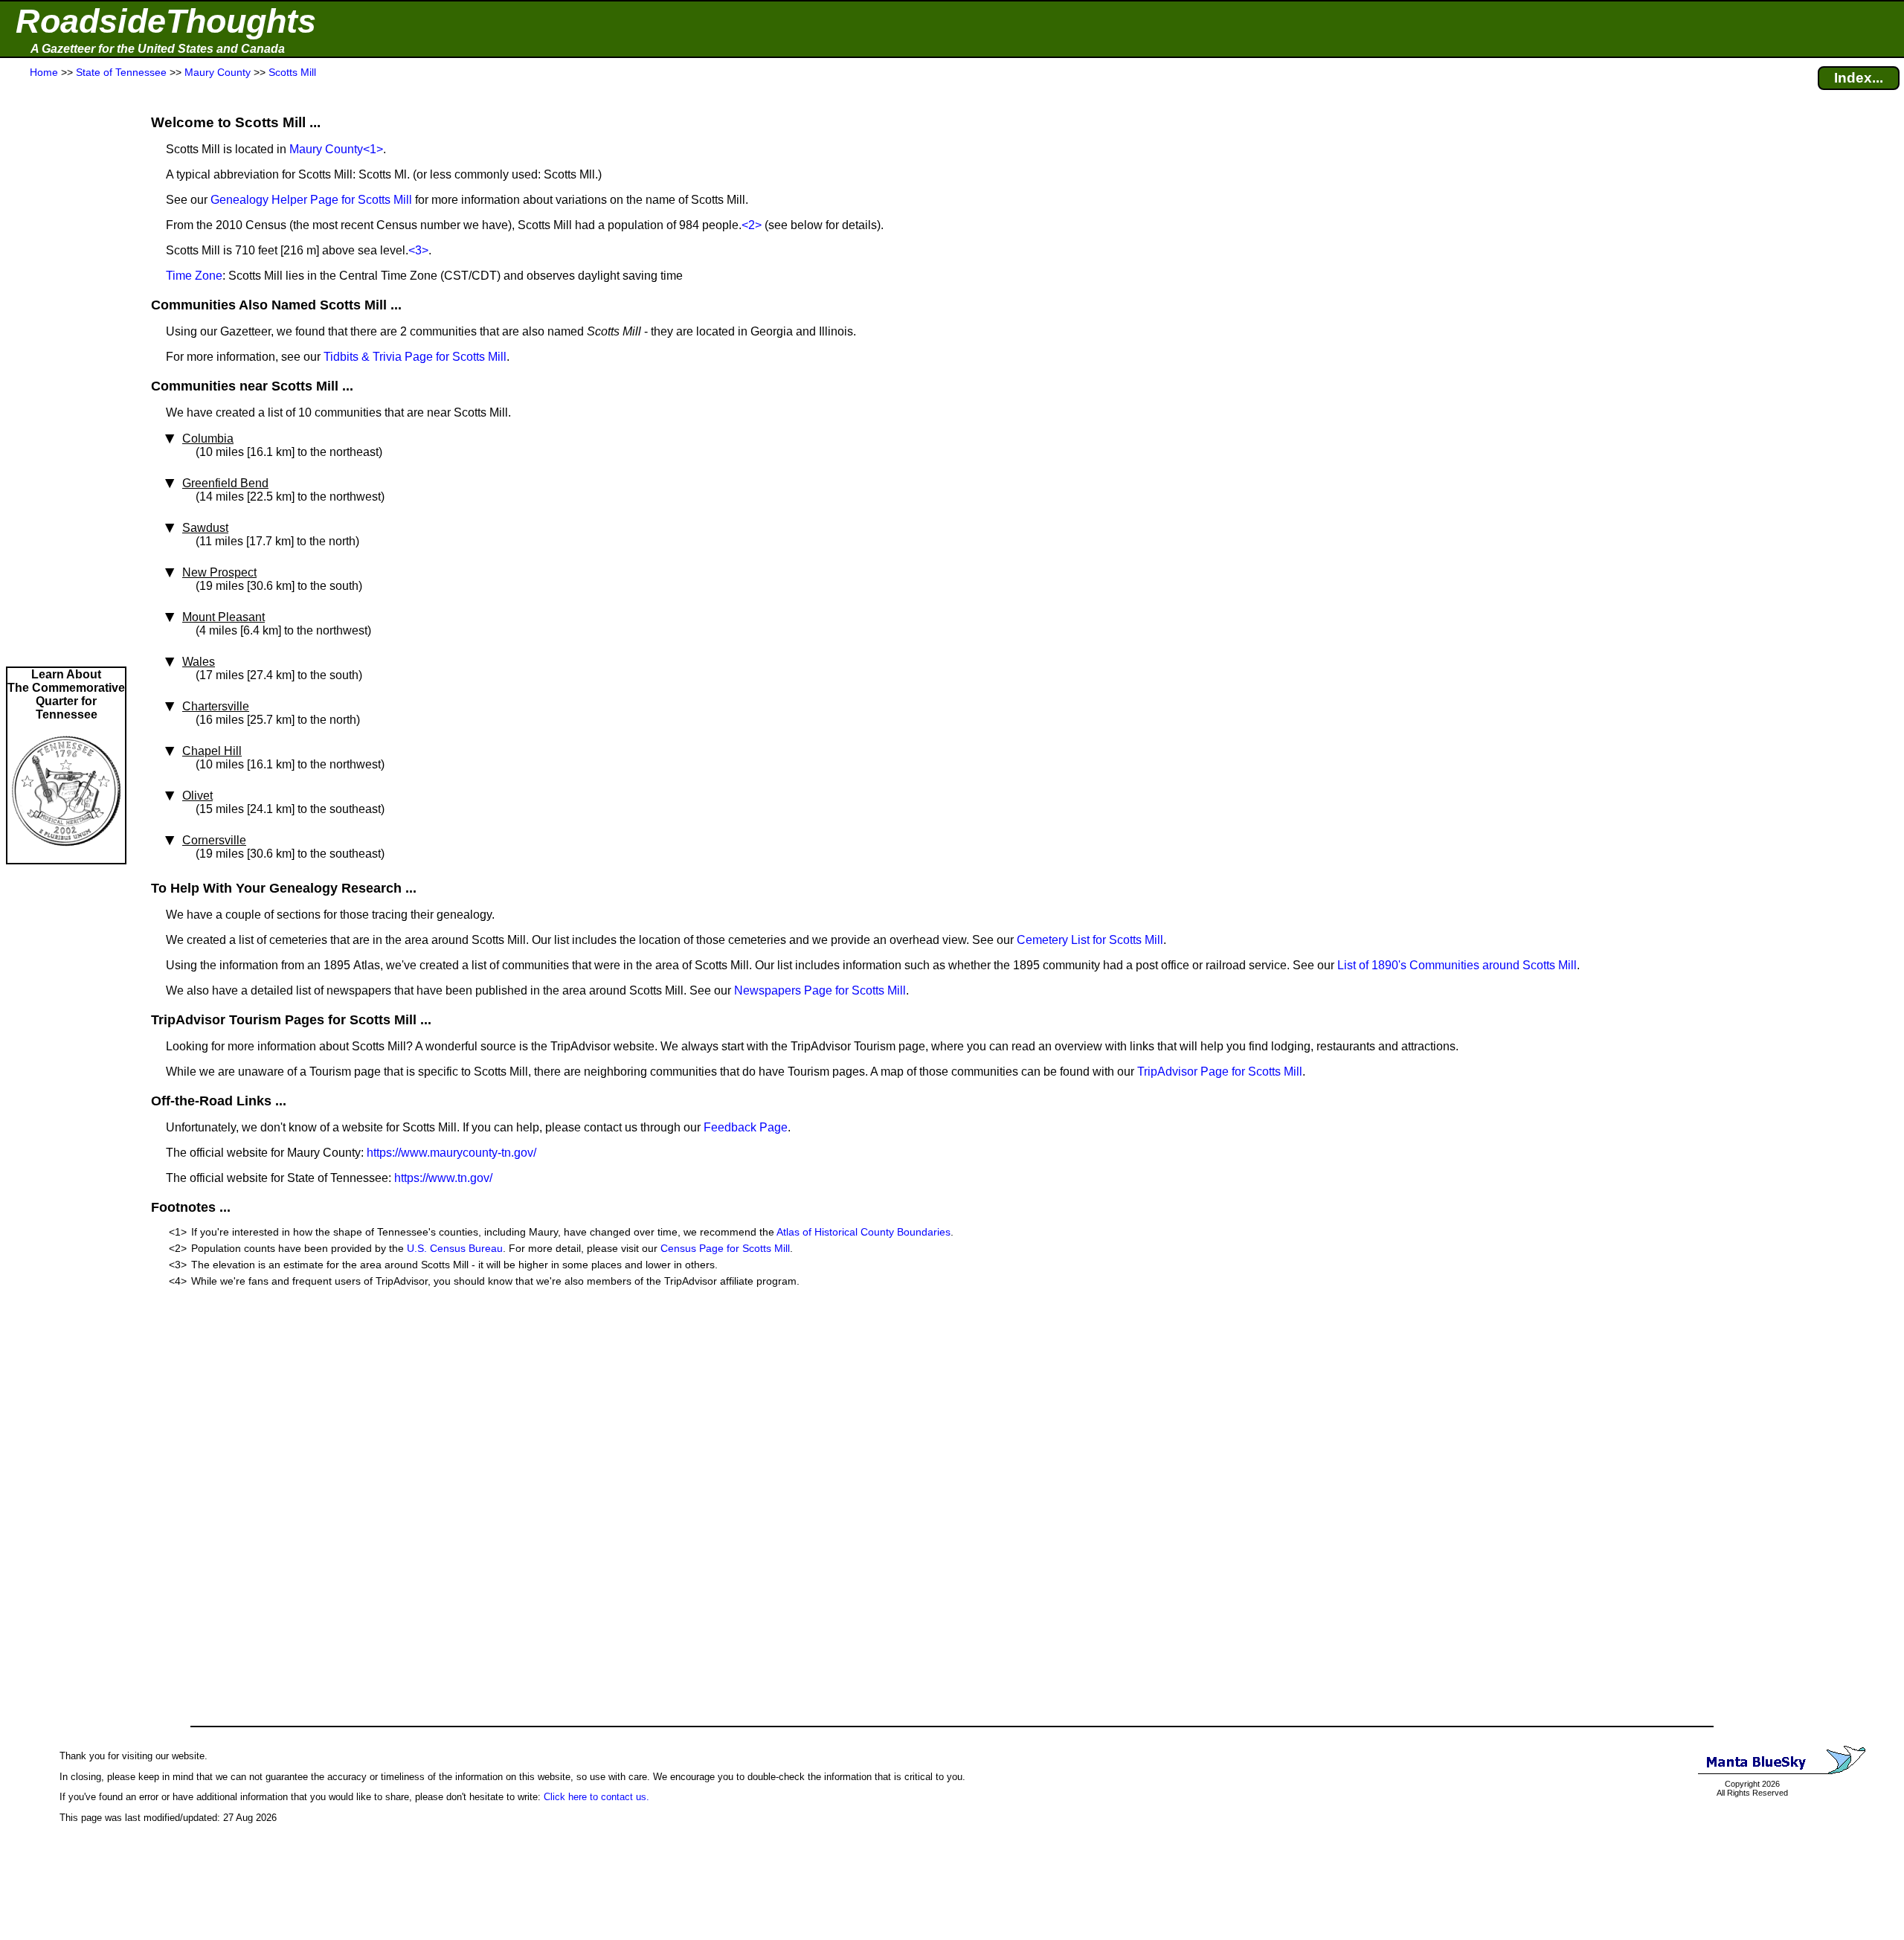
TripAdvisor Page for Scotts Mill (1220, 1072)
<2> (752, 225)
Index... (1859, 78)
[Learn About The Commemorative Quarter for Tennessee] (66, 856)
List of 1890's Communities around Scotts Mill (1457, 965)
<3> (418, 250)
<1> (373, 149)
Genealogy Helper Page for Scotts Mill (311, 200)
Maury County (326, 149)
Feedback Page (746, 1127)
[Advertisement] (66, 373)
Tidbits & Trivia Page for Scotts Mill (415, 357)
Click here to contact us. (596, 1797)
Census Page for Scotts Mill (725, 1248)
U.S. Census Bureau (455, 1248)
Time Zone (194, 276)
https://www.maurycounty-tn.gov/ (451, 1153)
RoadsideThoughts (166, 21)
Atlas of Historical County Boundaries (863, 1232)
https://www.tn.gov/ (443, 1178)
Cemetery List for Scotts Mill (1090, 940)
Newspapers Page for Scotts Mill (820, 990)
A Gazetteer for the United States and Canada (158, 49)
